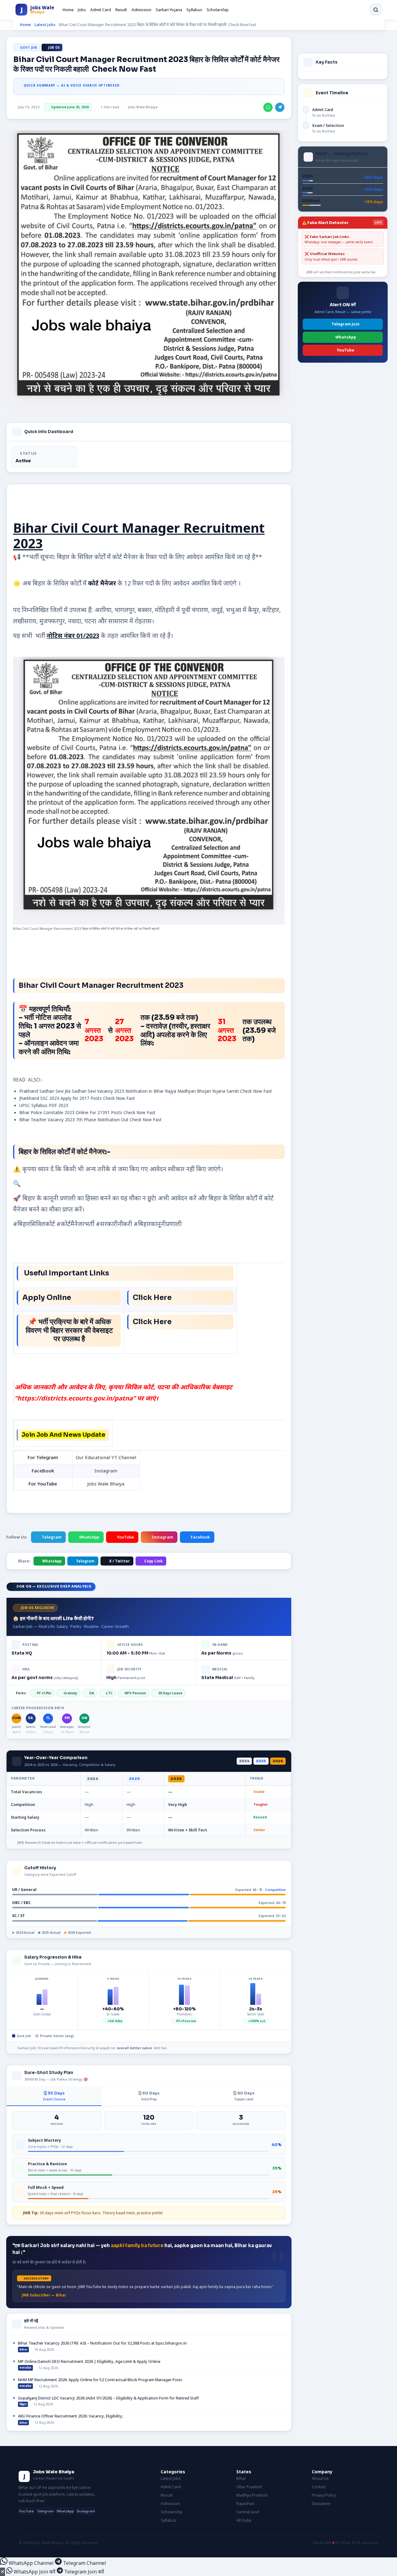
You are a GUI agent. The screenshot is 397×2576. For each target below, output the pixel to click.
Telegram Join (346, 324)
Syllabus (194, 10)
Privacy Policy (324, 2495)
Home (68, 10)
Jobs (82, 10)
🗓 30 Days (54, 2096)
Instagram (162, 1537)
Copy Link (153, 1561)
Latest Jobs (45, 25)
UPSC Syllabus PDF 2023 (44, 1105)
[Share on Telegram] (280, 107)
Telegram (52, 1537)
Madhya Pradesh (252, 2495)
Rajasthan (245, 2504)
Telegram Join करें (84, 2572)
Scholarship (218, 10)
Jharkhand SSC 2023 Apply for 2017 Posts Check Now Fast (77, 1098)
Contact (319, 2487)
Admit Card (101, 10)
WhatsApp (89, 1537)
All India (244, 2520)
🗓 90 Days (244, 2096)
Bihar (241, 2478)
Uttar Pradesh (249, 2487)
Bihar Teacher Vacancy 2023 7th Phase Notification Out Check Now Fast (90, 1120)
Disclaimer (321, 2504)
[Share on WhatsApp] (268, 107)
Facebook (200, 1537)
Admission (141, 10)
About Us (320, 2478)
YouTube (125, 1537)
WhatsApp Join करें (35, 2572)
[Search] (376, 10)
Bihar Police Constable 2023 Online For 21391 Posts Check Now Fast (87, 1113)
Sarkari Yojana (169, 10)
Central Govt (248, 2512)
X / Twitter (119, 1561)
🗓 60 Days (149, 2096)
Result (121, 10)
